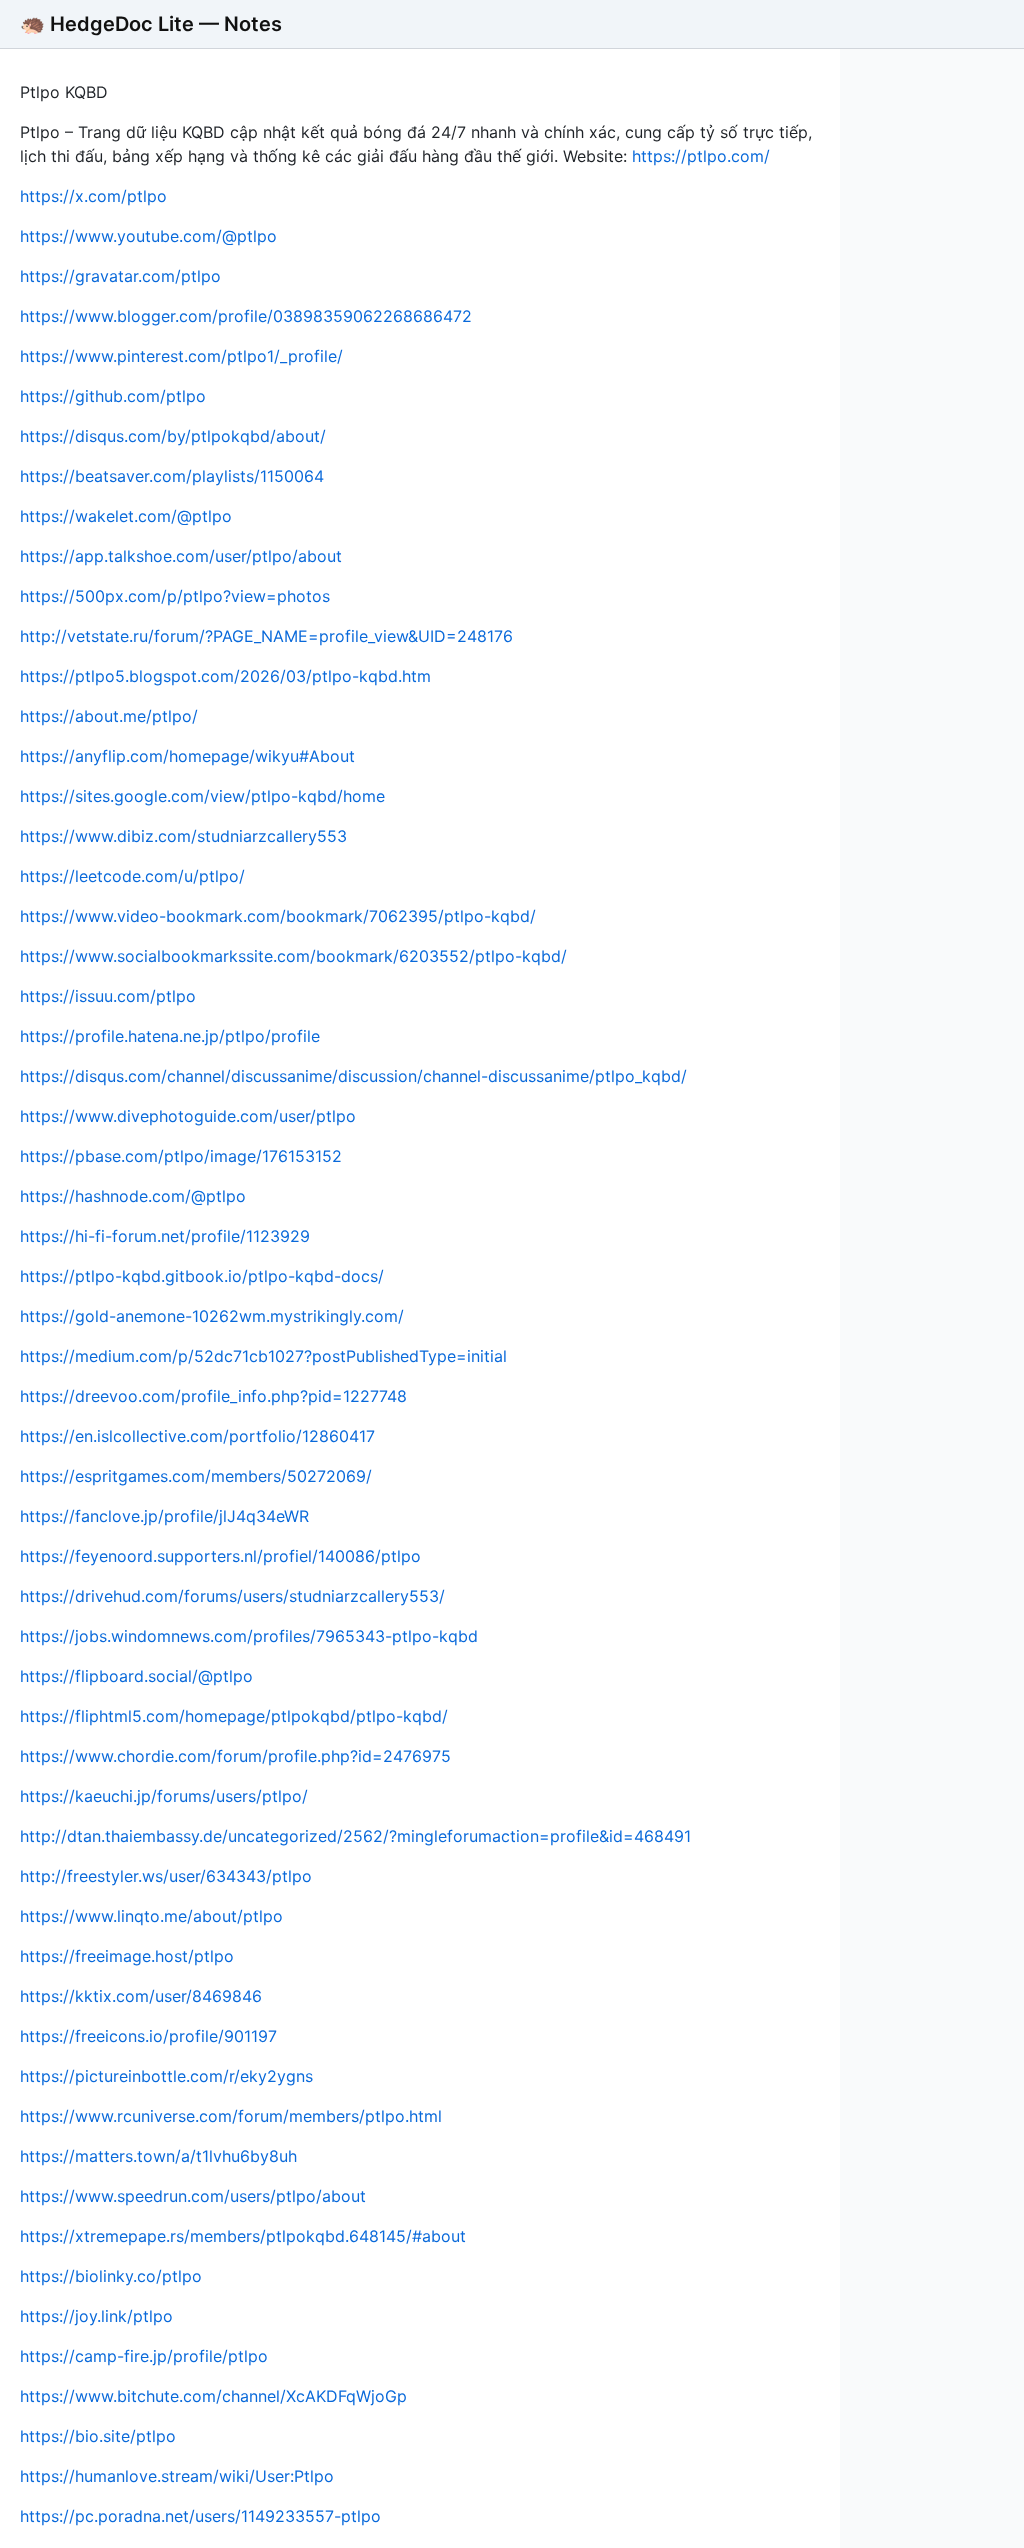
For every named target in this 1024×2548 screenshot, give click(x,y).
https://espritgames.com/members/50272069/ (196, 1476)
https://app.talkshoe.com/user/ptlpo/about (181, 556)
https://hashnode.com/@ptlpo (133, 1196)
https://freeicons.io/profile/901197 (148, 2036)
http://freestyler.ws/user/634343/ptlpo (166, 1876)
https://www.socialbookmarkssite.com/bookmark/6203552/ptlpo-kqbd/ (293, 956)
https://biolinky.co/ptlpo (111, 2276)
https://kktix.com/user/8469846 (141, 1996)
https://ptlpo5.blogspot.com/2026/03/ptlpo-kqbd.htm (225, 676)
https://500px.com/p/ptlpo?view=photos (175, 596)
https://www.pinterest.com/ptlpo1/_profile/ (181, 356)
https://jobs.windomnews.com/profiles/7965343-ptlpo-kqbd (249, 1636)
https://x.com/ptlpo (93, 196)
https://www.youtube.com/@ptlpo (148, 236)
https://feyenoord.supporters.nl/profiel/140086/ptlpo (220, 1556)
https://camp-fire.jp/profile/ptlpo (144, 2356)
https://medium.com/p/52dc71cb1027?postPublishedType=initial (263, 1356)
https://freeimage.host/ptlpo (127, 1956)
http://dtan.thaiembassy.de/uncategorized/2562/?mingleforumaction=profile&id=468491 (355, 1836)
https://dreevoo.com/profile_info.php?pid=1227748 (213, 1396)
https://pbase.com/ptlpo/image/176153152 (181, 1156)
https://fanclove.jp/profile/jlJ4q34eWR (164, 1516)
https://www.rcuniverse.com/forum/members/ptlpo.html (231, 2116)
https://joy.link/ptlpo (96, 2316)
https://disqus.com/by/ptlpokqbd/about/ (173, 436)
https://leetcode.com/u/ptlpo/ (132, 876)
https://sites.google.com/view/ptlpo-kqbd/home (202, 796)
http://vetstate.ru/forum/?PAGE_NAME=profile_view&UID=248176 (266, 636)
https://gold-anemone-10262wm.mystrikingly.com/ (212, 1316)
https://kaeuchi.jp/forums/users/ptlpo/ (164, 1796)
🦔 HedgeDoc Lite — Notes (151, 24)
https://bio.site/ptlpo (98, 2436)
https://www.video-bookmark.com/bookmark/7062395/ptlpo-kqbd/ (278, 916)
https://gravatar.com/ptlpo (120, 276)
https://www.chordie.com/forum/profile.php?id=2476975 (235, 1756)
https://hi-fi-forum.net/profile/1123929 (165, 1236)
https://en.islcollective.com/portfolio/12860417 (197, 1436)
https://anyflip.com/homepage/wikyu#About (187, 756)
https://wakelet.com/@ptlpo (126, 516)
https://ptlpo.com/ (701, 156)
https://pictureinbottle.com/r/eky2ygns (166, 2076)
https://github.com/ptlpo (113, 396)
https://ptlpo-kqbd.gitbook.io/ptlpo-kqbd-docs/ (202, 1276)
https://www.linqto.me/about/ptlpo (151, 1916)
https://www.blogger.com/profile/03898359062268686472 (246, 316)
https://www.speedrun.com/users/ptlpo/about (193, 2196)
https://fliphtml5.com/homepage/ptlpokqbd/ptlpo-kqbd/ (234, 1716)
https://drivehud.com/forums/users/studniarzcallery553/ (232, 1596)
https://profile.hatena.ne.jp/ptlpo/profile (170, 1036)
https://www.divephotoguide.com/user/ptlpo (188, 1116)
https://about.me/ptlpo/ (109, 716)
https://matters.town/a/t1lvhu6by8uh (158, 2156)
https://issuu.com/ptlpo (108, 996)
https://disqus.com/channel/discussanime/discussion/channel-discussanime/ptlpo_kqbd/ (353, 1076)
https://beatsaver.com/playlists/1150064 (172, 476)
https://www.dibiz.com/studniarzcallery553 (183, 836)
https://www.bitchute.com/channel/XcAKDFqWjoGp (213, 2396)
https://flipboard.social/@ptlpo (136, 1676)
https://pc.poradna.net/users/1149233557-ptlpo (200, 2516)
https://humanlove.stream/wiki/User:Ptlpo (177, 2476)
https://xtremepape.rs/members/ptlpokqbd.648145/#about (243, 2236)
